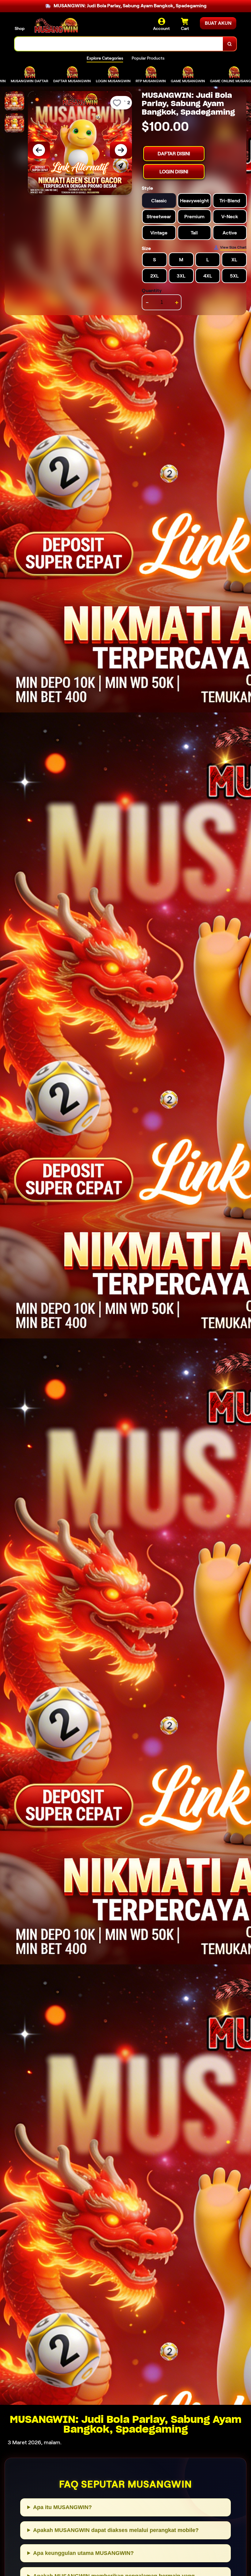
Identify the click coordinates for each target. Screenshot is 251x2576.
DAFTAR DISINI (174, 154)
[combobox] (119, 44)
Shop (20, 28)
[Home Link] (56, 25)
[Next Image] (121, 150)
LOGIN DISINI (174, 172)
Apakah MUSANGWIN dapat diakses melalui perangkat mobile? (116, 2530)
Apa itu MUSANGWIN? (62, 2507)
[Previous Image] (39, 150)
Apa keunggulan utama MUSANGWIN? (83, 2553)
